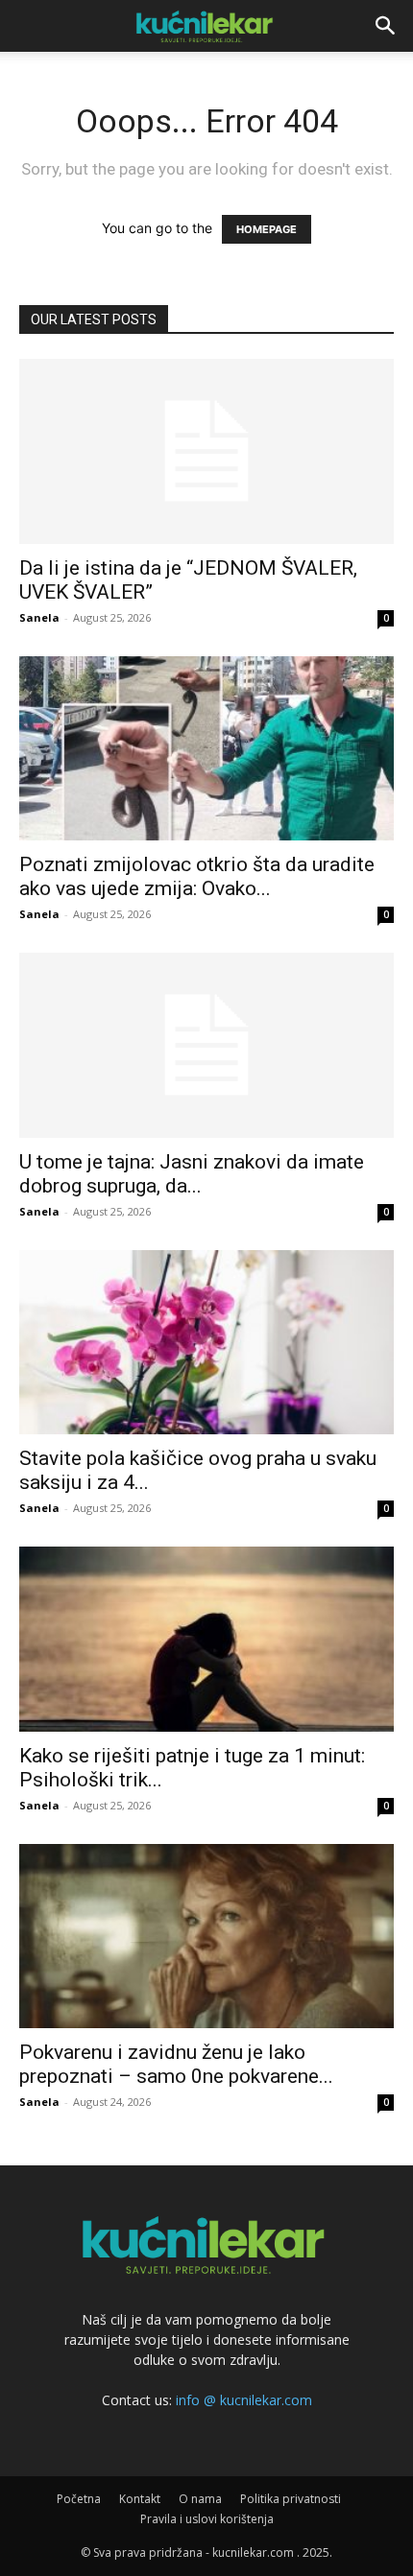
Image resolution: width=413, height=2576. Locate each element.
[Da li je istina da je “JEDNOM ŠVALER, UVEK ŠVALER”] (206, 451)
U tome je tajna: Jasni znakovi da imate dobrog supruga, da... (192, 1174)
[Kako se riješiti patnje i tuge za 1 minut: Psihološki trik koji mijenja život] (206, 1639)
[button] (386, 26)
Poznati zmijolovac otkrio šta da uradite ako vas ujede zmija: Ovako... (197, 876)
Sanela (39, 617)
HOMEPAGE (267, 229)
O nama (200, 2499)
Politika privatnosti (291, 2499)
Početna (79, 2499)
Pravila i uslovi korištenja (207, 2519)
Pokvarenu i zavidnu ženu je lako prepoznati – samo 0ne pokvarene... (176, 2064)
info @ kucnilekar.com (244, 2400)
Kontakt (140, 2499)
